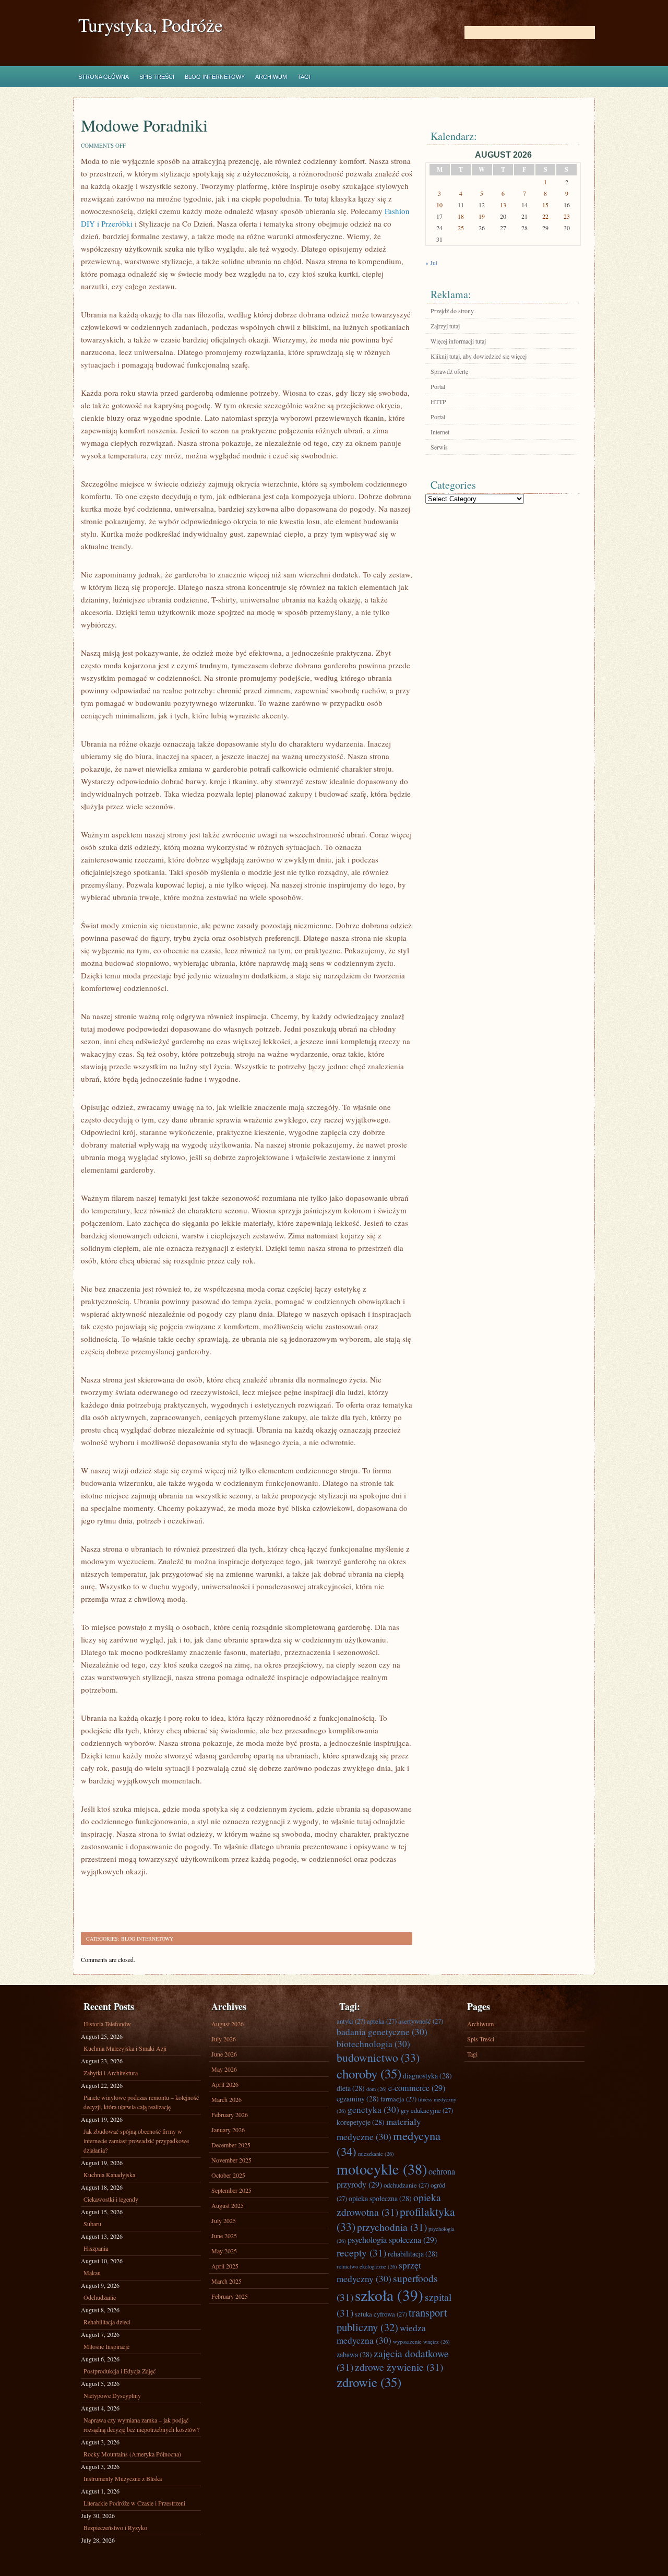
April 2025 (225, 2266)
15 (545, 205)
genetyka (373, 2110)
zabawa (354, 2354)
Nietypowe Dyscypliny (112, 2395)
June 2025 (224, 2236)
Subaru (92, 2224)
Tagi (304, 77)
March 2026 (226, 2099)
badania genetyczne (382, 2032)
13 (503, 205)
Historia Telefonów (107, 2024)
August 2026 (228, 2024)
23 (567, 216)
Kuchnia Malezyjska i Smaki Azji (125, 2048)
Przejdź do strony (452, 311)
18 (461, 216)
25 (461, 228)
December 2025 (231, 2145)
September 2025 (231, 2190)
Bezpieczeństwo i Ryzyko (115, 2527)
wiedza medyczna (381, 2334)
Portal (438, 386)
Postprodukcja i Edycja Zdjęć (120, 2371)
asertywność (421, 2021)
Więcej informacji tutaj (458, 341)
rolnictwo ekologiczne (367, 2266)
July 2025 (224, 2220)
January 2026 (228, 2130)
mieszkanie (376, 2154)
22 (545, 216)
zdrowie (369, 2382)
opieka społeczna (380, 2198)
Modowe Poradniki (144, 125)
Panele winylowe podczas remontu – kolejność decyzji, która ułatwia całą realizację (141, 2102)
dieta (351, 2088)
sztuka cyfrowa (381, 2314)
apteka (382, 2021)
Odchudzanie (100, 2297)
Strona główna (104, 77)
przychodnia (392, 2227)
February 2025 (230, 2296)
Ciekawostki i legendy (111, 2199)
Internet (440, 432)
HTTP (438, 401)
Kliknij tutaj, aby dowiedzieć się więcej (479, 356)
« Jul (431, 263)
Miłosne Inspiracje (106, 2346)
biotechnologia (373, 2044)
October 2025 (228, 2175)
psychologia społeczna (392, 2240)
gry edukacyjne (427, 2110)
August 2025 (228, 2205)
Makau (92, 2273)
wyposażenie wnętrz (421, 2342)
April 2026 (225, 2084)
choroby (369, 2073)
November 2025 (231, 2160)
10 (439, 205)
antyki (351, 2021)
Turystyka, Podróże (151, 25)
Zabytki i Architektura (111, 2073)
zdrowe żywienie (399, 2367)
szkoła (389, 2295)
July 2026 (224, 2039)
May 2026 (224, 2069)
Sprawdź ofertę (449, 371)
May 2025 (224, 2251)
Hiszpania (96, 2248)
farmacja (398, 2099)
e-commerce (417, 2088)
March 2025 (226, 2281)
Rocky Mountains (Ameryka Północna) (132, 2454)
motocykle (382, 2169)
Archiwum (271, 77)
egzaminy (358, 2099)
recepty (361, 2252)
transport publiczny (392, 2320)
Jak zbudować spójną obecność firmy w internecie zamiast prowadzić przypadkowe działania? (136, 2141)
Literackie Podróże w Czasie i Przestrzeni (134, 2503)
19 (482, 216)
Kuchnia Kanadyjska (109, 2175)
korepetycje (361, 2122)
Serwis (439, 447)
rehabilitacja (413, 2254)
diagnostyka (427, 2076)
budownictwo (378, 2057)
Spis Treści (157, 77)
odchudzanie (406, 2185)
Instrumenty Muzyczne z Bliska (123, 2478)
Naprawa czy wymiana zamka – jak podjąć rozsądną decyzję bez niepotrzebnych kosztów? (141, 2425)
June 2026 (224, 2054)
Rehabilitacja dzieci (107, 2322)
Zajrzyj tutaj (445, 326)
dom (377, 2089)
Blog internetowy (215, 77)
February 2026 (230, 2114)
